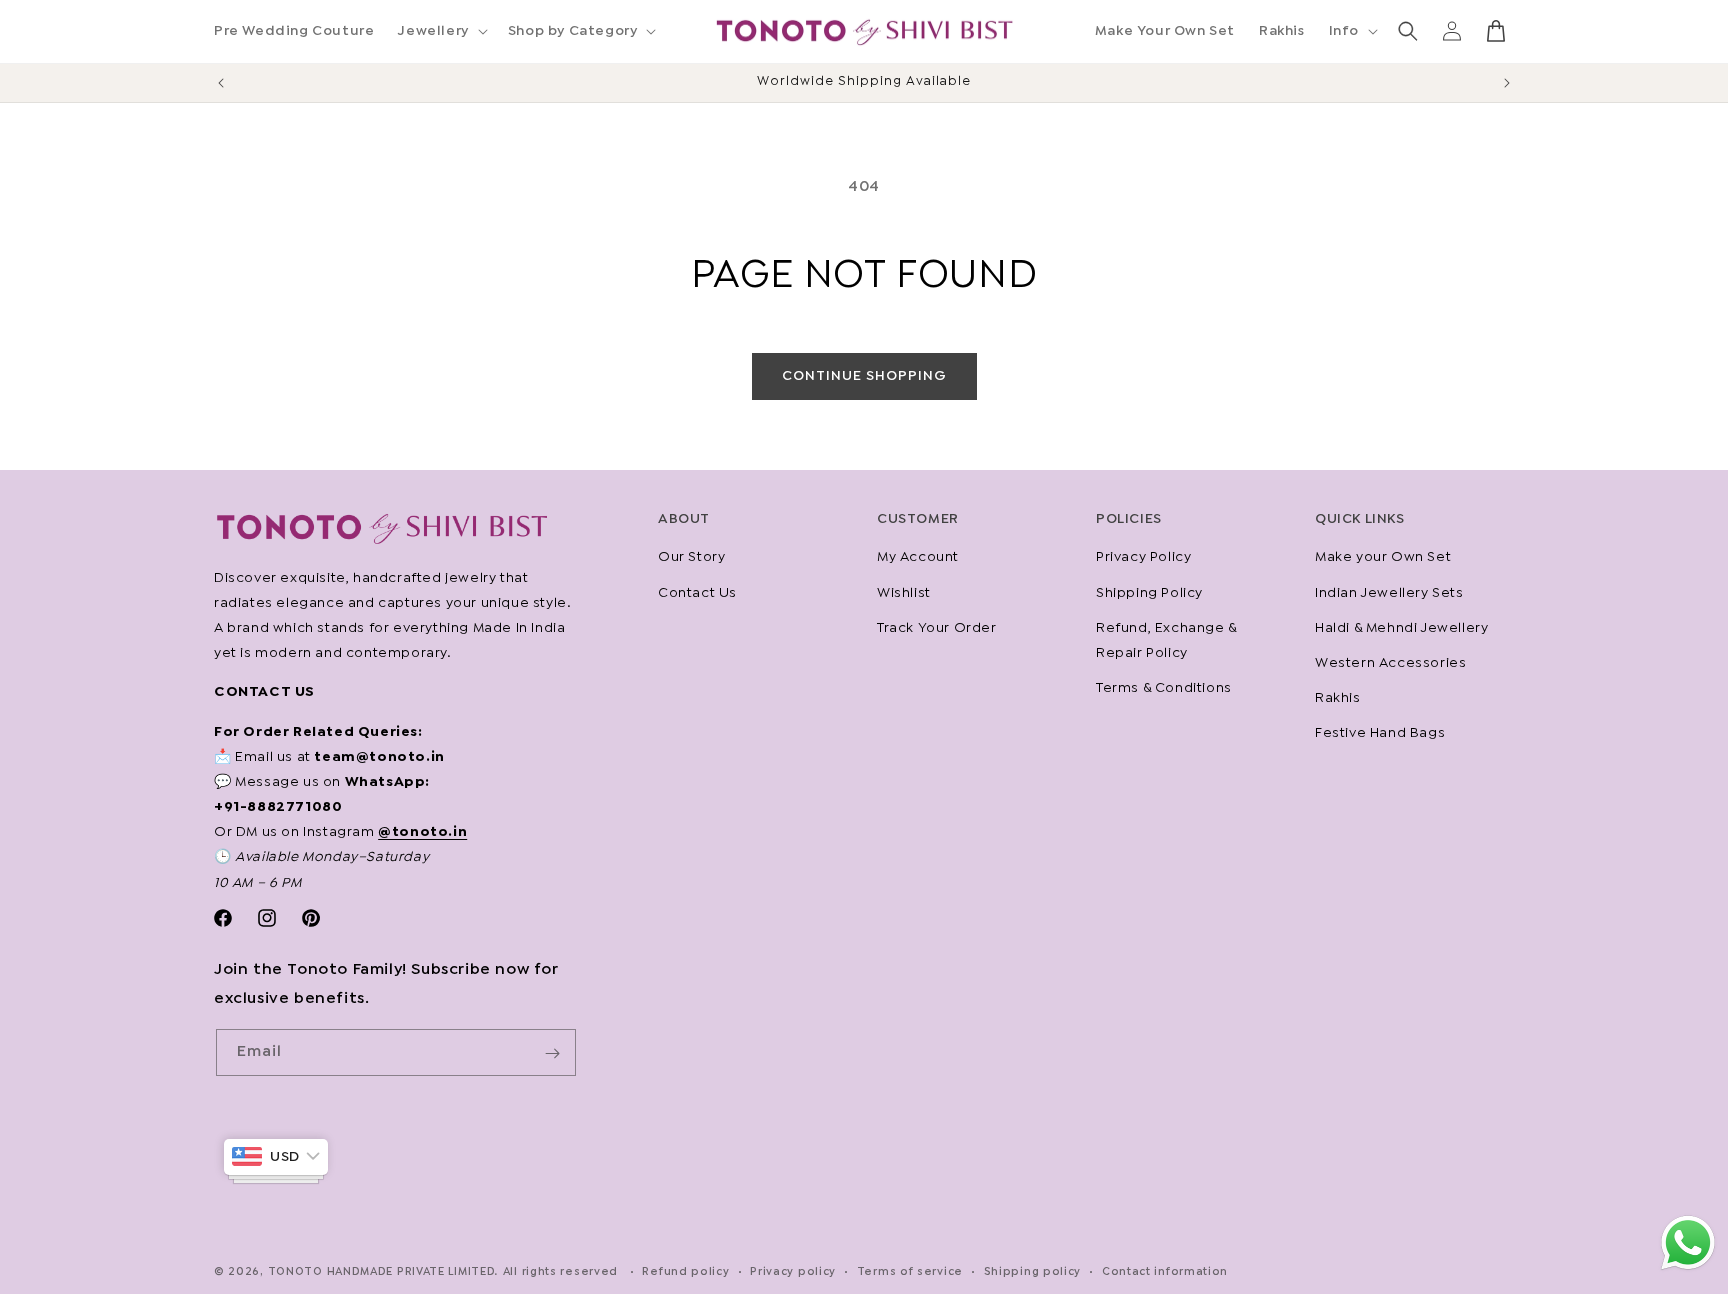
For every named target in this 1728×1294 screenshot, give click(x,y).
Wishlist (904, 593)
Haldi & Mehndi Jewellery (1401, 628)
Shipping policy (1033, 1271)
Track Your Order (937, 628)
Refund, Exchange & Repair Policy (1166, 640)
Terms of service (910, 1271)
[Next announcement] (1507, 83)
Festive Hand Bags (1380, 734)
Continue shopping (864, 376)
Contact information (1165, 1271)
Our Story (691, 558)
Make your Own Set (1383, 558)
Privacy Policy (1143, 558)
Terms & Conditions (1164, 688)
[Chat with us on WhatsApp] (1688, 1268)
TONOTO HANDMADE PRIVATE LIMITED (382, 1272)
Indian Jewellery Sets (1389, 593)
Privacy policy (793, 1271)
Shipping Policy (1149, 593)
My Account (918, 558)
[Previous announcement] (221, 83)
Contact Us (697, 593)
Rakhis (1338, 698)
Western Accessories (1390, 663)
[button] (440, 31)
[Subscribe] (553, 1053)
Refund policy (685, 1271)
